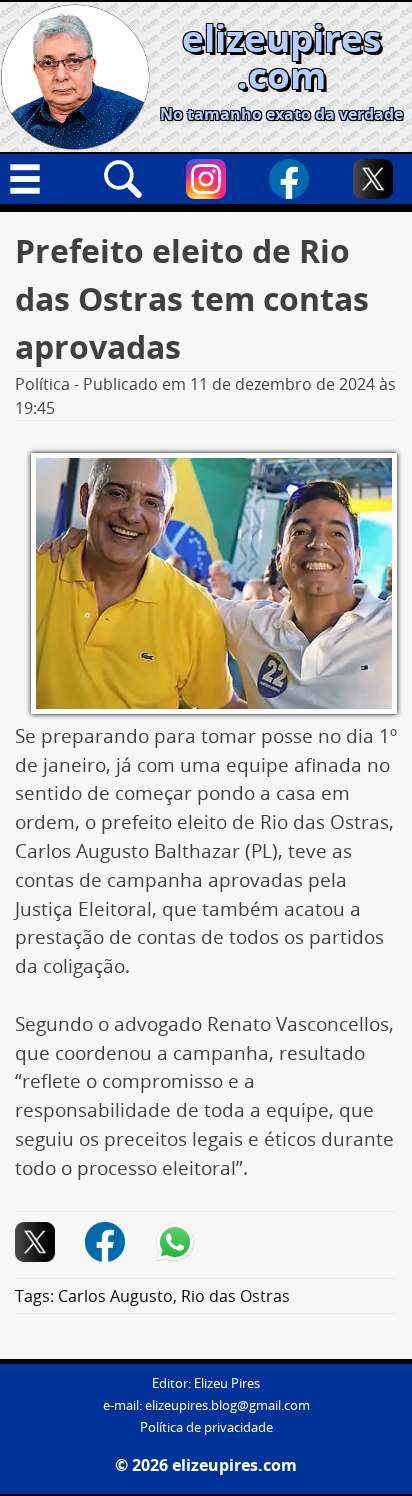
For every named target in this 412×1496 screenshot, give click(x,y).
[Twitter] (373, 179)
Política (42, 384)
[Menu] (39, 179)
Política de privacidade (206, 1427)
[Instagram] (206, 179)
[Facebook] (289, 179)
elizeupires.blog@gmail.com (227, 1405)
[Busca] (123, 179)
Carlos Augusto (115, 1296)
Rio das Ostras (235, 1296)
